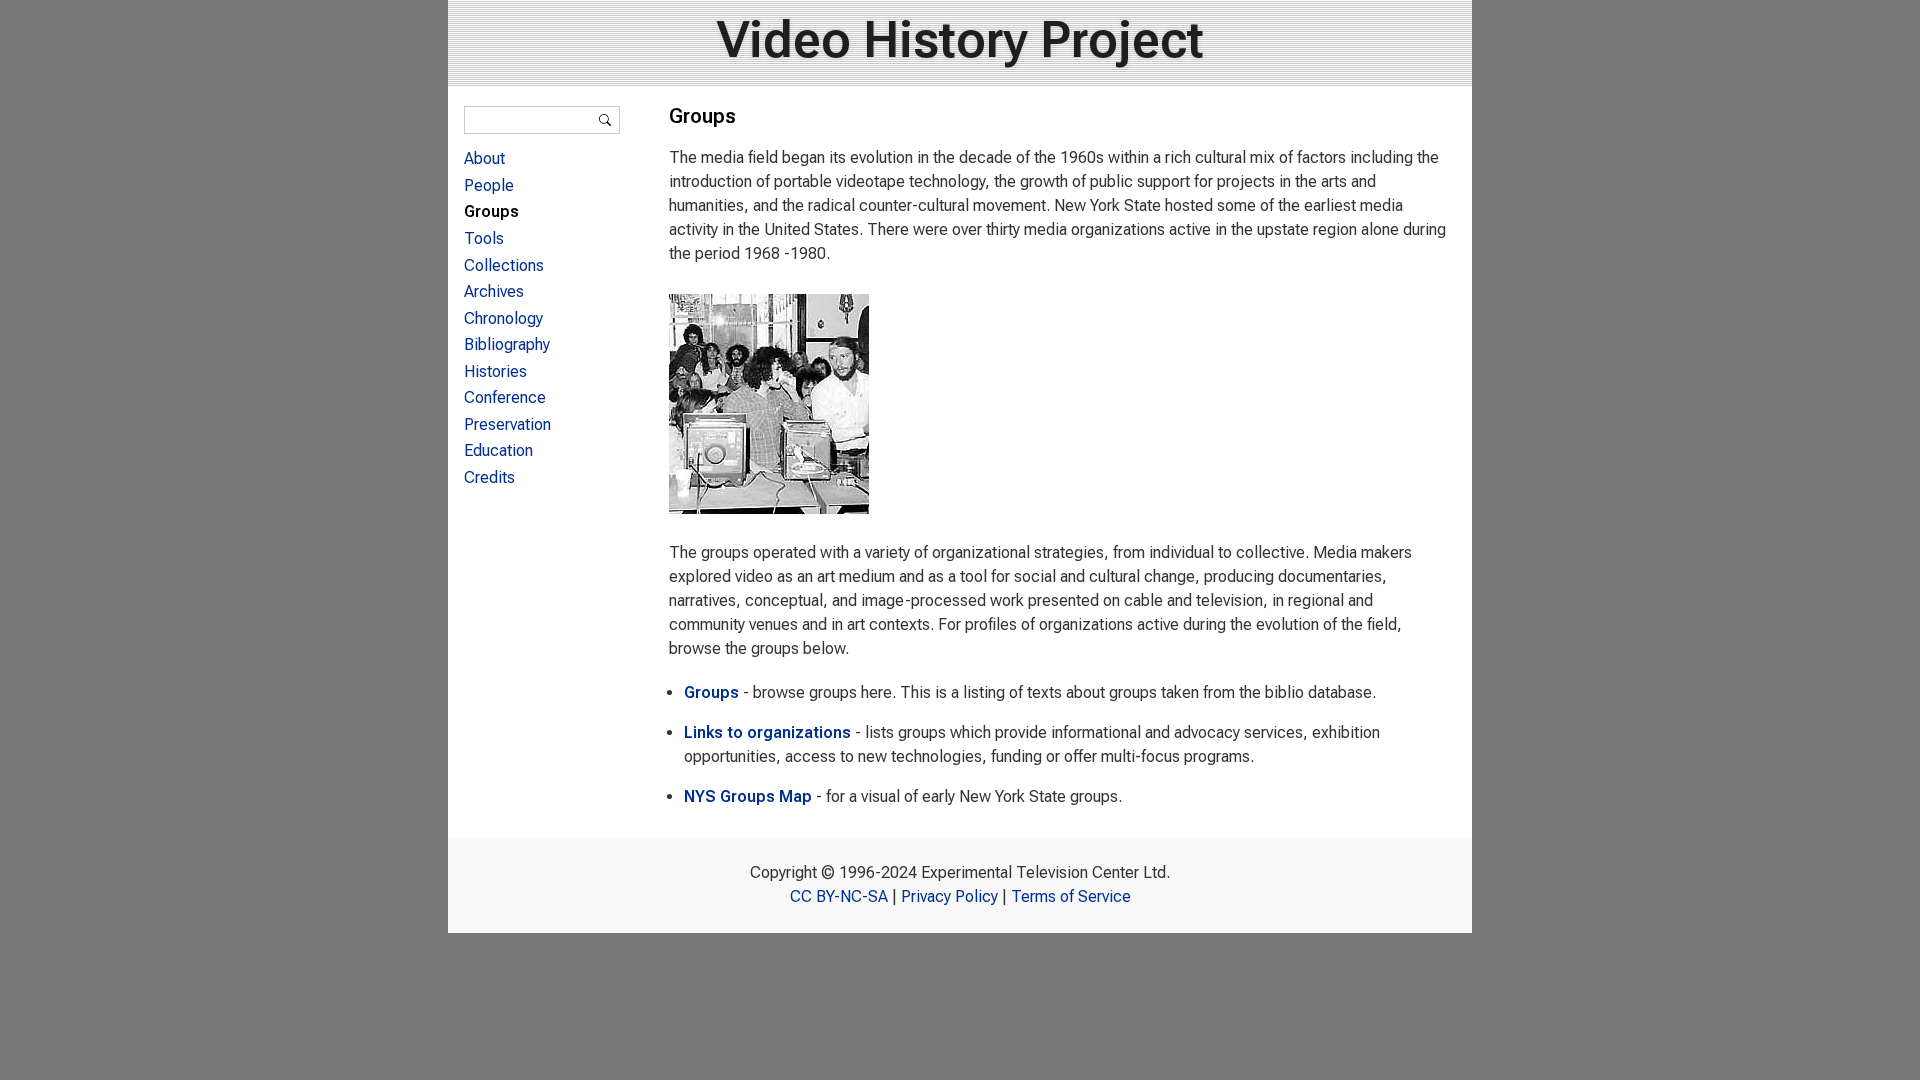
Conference (505, 397)
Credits (489, 477)
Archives (494, 291)
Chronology (503, 318)
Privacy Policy (949, 896)
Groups (711, 692)
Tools (484, 238)
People (489, 185)
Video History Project (960, 40)
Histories (495, 371)
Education (498, 450)
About (484, 158)
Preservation (507, 424)
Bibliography (507, 344)
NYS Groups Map (748, 796)
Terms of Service (1071, 896)
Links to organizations (767, 732)
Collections (504, 265)
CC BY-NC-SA (839, 896)
